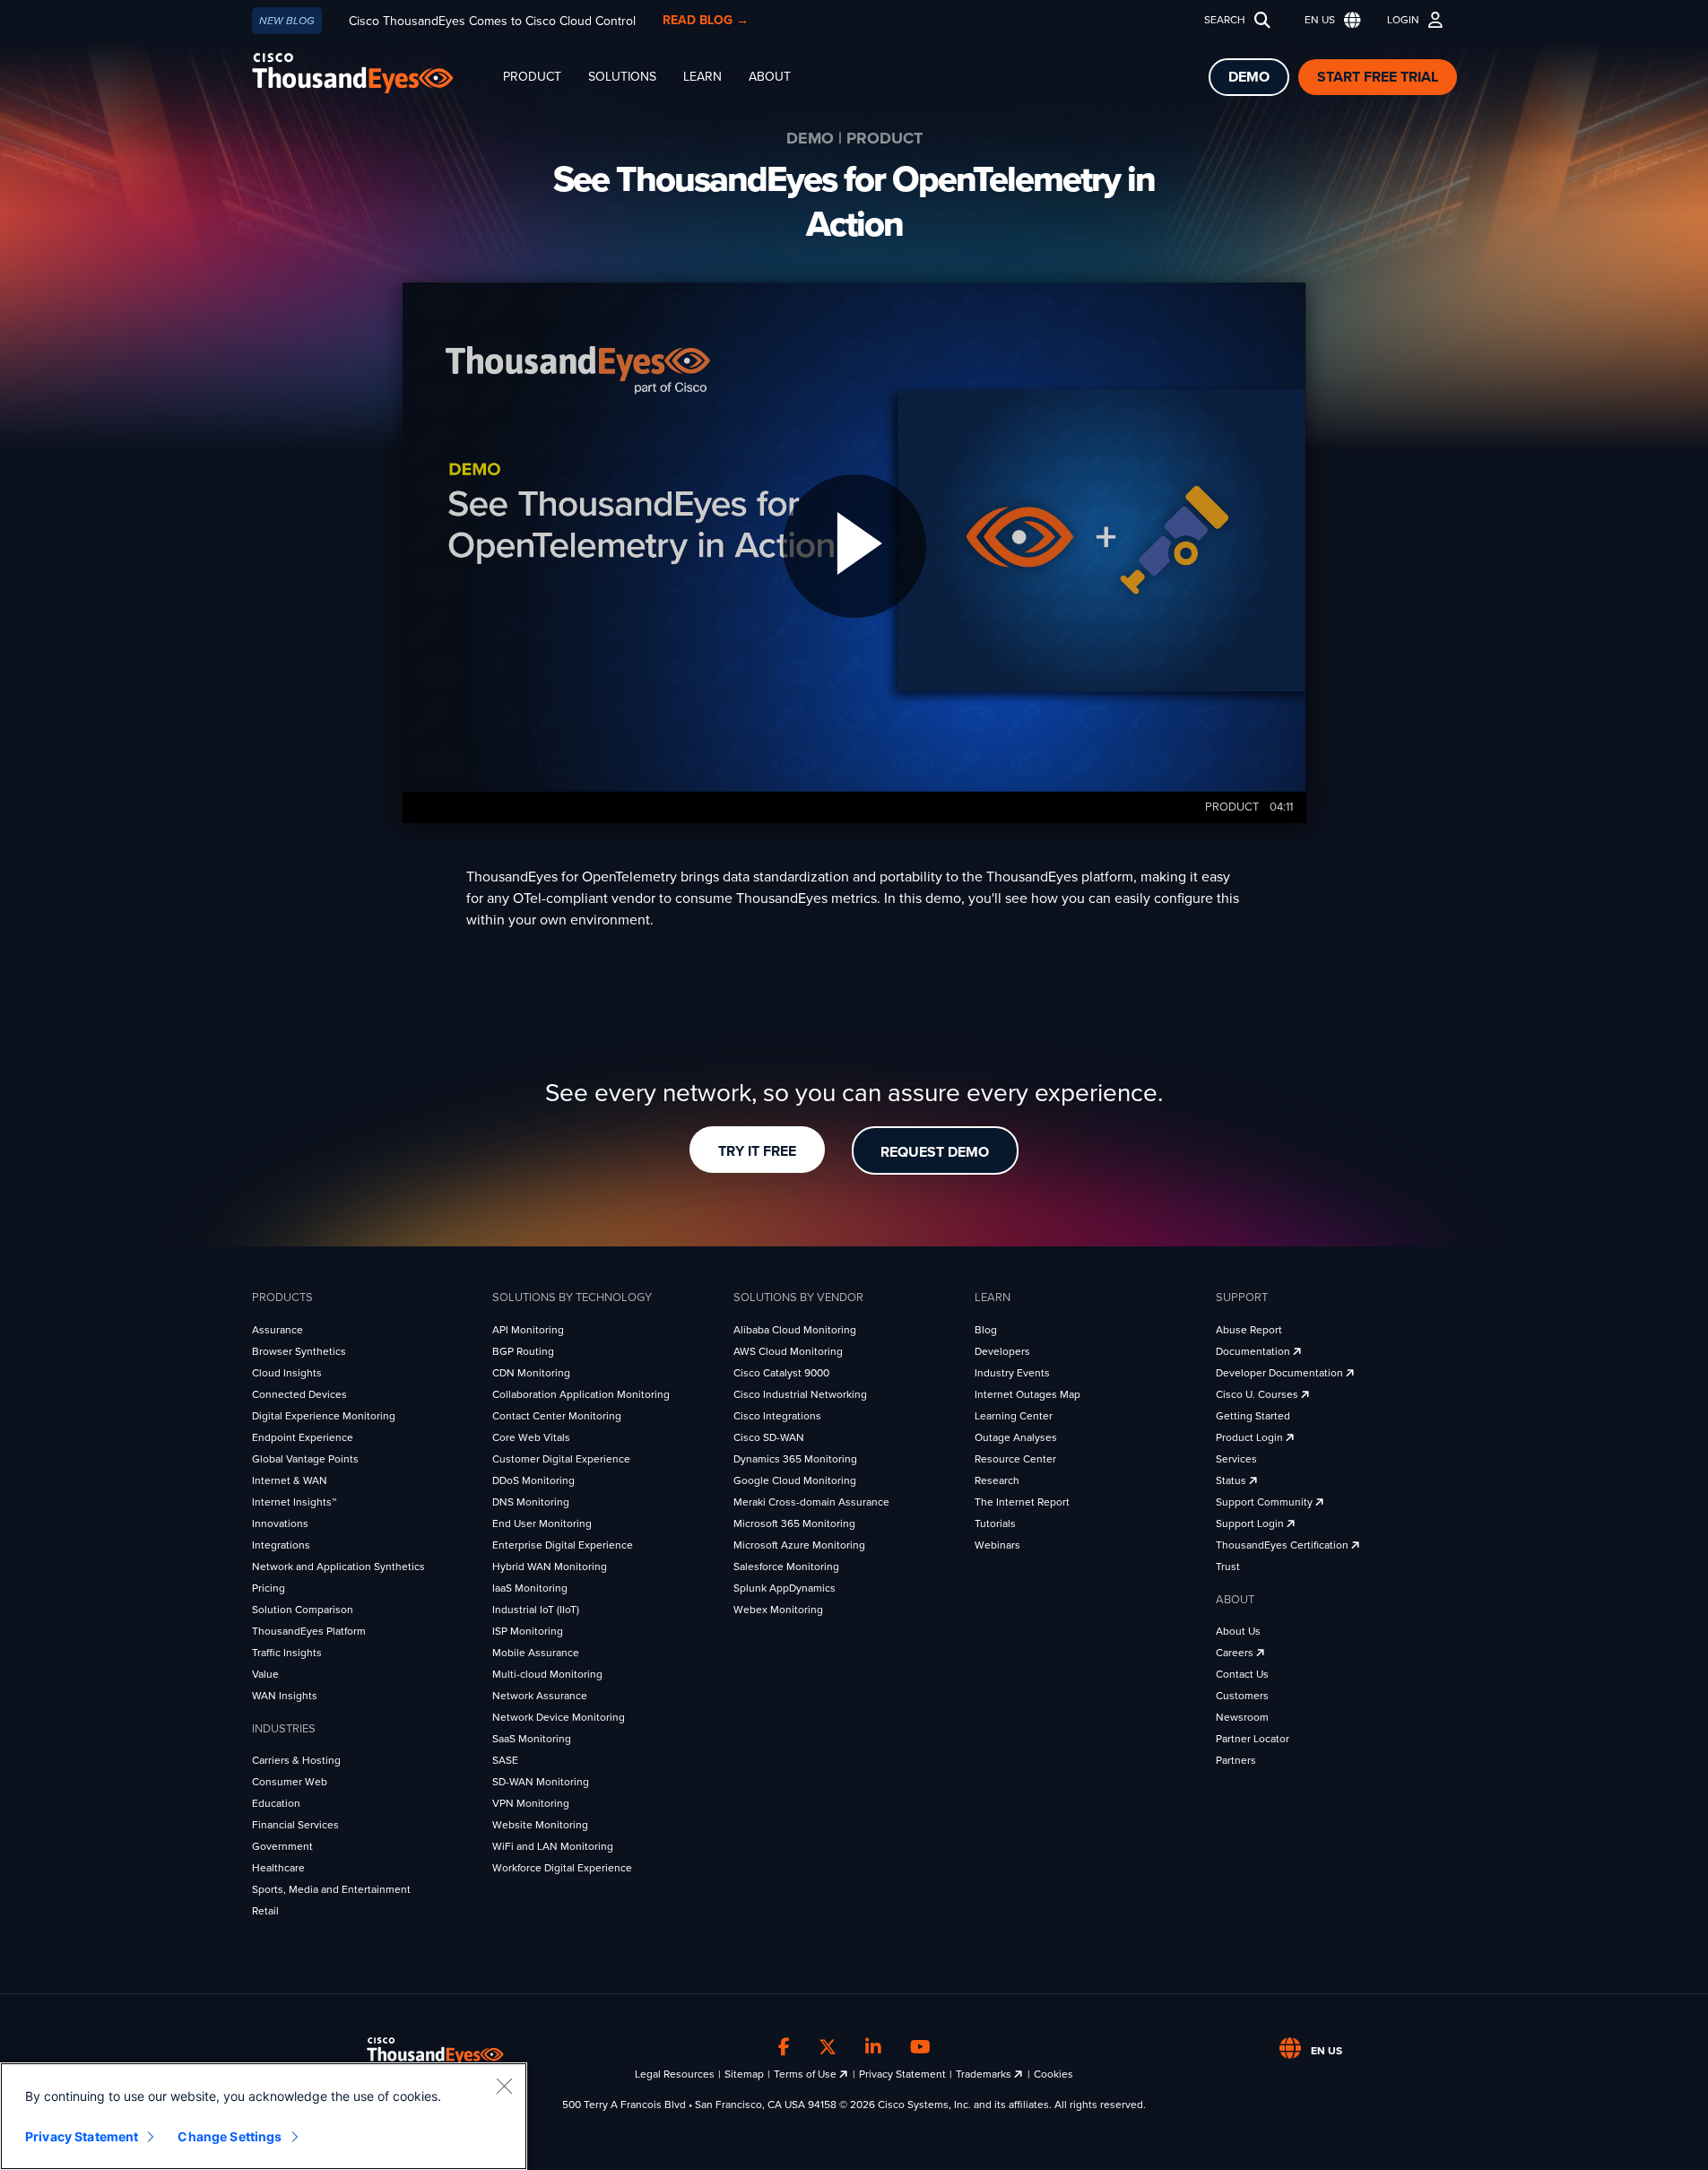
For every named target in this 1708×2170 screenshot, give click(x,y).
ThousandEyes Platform (309, 1631)
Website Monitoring (540, 1825)
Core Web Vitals (531, 1437)
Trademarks (985, 2074)
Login (1403, 20)
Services (1236, 1459)
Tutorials (995, 1523)
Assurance (277, 1330)
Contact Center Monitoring (557, 1416)
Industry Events (1012, 1373)
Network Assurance (540, 1696)
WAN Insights (285, 1696)
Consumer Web (290, 1782)
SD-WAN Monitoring (541, 1782)
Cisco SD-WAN (769, 1437)
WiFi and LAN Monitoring (553, 1846)
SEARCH (1225, 20)
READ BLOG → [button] (706, 20)
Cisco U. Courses (1258, 1394)
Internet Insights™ (294, 1502)
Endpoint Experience (303, 1437)
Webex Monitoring (778, 1610)
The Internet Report (1022, 1502)
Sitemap (744, 2074)
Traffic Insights (287, 1653)
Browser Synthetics (299, 1351)
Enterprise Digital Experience (563, 1545)
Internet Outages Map (1027, 1394)
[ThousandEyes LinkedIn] (873, 2048)
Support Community (1266, 1502)
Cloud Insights (287, 1373)
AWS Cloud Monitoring (788, 1351)
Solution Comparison (303, 1610)
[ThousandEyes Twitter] (828, 2048)
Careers (1236, 1653)
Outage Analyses (1016, 1437)
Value (265, 1674)
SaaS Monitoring (532, 1739)
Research (997, 1480)
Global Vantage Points (305, 1459)
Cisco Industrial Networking (800, 1394)
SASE (505, 1760)
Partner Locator (1253, 1739)
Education (276, 1803)
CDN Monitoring (531, 1373)
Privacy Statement (902, 2074)
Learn (702, 77)
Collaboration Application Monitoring (581, 1394)
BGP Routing (523, 1351)
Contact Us (1242, 1674)
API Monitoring (528, 1330)
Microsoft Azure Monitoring (799, 1545)
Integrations (281, 1545)
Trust (1228, 1567)
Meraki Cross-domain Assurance (811, 1502)
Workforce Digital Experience (562, 1868)
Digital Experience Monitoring (324, 1416)
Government (282, 1846)
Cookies (1053, 2074)
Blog (986, 1330)
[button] (1329, 20)
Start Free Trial (1378, 77)
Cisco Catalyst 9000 (781, 1373)
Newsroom (1242, 1717)
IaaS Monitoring (530, 1588)
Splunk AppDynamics (785, 1588)
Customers (1242, 1696)
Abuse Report (1249, 1330)
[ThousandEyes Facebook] (784, 2048)
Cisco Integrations (777, 1416)
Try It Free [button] (757, 1151)
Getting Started (1253, 1416)
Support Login (1251, 1523)
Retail (265, 1911)
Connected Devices (299, 1394)
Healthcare (278, 1868)
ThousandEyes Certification (1283, 1545)
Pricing (269, 1588)
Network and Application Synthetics (338, 1567)
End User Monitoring (542, 1523)
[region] (264, 2116)
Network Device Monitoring (559, 1717)
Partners (1236, 1760)
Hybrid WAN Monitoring (550, 1567)
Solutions (622, 77)
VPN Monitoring (531, 1803)
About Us (1238, 1631)
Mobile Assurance (536, 1653)
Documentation (1254, 1351)
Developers (1002, 1351)
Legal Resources (675, 2074)
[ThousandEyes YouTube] (920, 2048)
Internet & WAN (290, 1480)
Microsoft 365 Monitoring (794, 1523)
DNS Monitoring (531, 1502)
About (770, 77)
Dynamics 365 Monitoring (795, 1459)
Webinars (997, 1545)
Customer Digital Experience (561, 1459)
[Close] (504, 2086)
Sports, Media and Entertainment (331, 1889)
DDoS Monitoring (533, 1480)
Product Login (1251, 1437)
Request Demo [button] (935, 1152)
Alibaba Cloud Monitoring (795, 1330)
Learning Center (1014, 1416)
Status (1232, 1480)
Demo (1249, 77)
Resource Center (1015, 1459)
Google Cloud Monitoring (795, 1480)
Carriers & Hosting (296, 1760)
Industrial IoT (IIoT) (536, 1610)
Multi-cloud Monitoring (547, 1674)
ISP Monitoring (528, 1631)
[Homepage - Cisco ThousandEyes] (371, 73)
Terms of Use (806, 2074)
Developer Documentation (1281, 1373)
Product (532, 77)
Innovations (280, 1523)
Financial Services (295, 1825)
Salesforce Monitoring (786, 1567)
